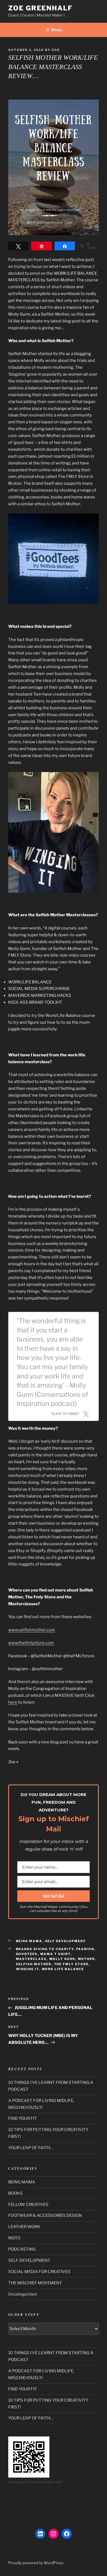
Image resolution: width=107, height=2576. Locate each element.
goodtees (27, 1954)
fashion (85, 1949)
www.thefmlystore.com (31, 1643)
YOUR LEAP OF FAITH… (31, 2148)
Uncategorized (22, 2294)
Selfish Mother (34, 1964)
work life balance (63, 1969)
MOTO (14, 2238)
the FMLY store (71, 1964)
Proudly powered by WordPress (36, 2563)
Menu (57, 30)
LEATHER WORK (24, 2227)
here (13, 1702)
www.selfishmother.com (32, 1630)
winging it (28, 1969)
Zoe (56, 50)
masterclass (31, 1959)
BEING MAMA (29, 1941)
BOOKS (16, 2193)
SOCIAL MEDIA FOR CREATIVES (39, 2272)
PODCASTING (22, 2249)
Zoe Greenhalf (40, 8)
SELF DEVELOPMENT (66, 1941)
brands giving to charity (45, 1949)
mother (87, 1959)
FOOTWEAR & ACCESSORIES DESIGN (45, 2215)
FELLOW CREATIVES (28, 2205)
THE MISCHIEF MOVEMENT (35, 2283)
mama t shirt (56, 1954)
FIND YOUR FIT (23, 2118)
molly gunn (62, 1959)
